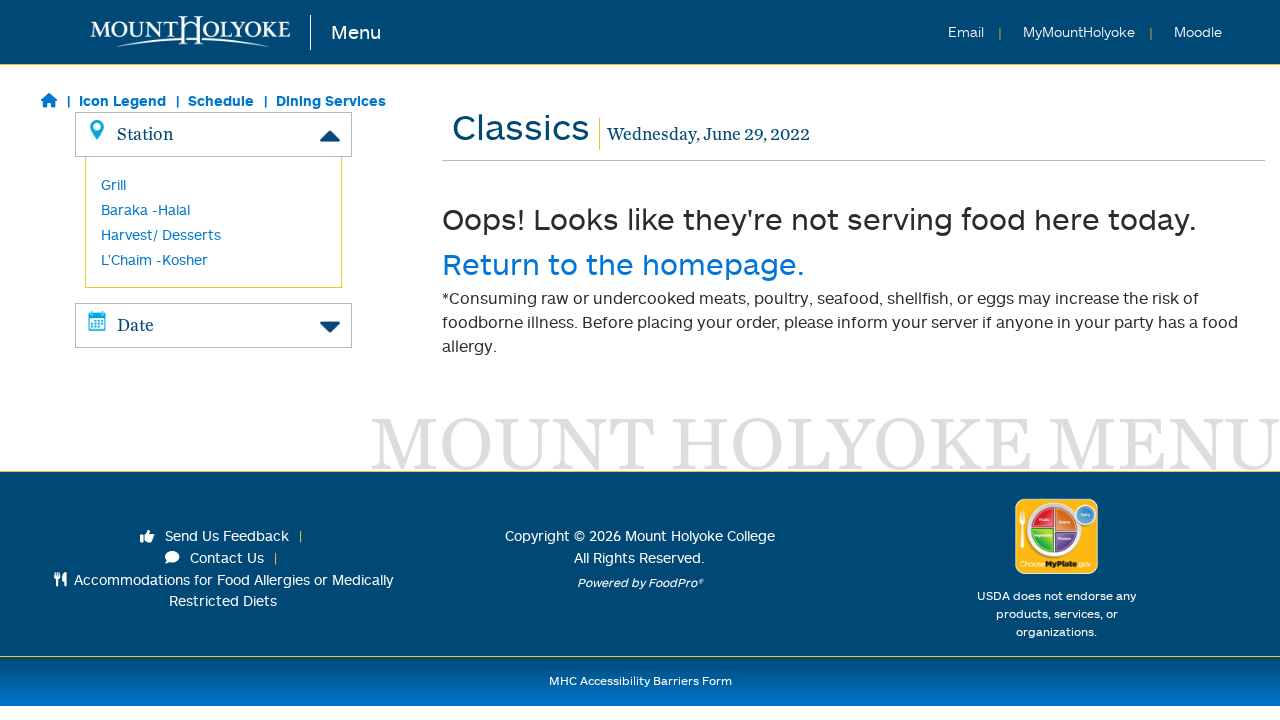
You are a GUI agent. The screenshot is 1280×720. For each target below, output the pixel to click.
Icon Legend (122, 100)
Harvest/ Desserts (161, 234)
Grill (113, 184)
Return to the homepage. (623, 263)
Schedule (221, 100)
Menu (356, 31)
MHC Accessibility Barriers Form (640, 680)
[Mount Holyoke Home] (200, 32)
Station (145, 133)
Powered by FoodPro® (640, 582)
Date (135, 324)
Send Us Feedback (225, 535)
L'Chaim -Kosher (154, 259)
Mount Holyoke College (700, 535)
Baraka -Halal (145, 209)
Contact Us (225, 557)
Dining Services (331, 100)
